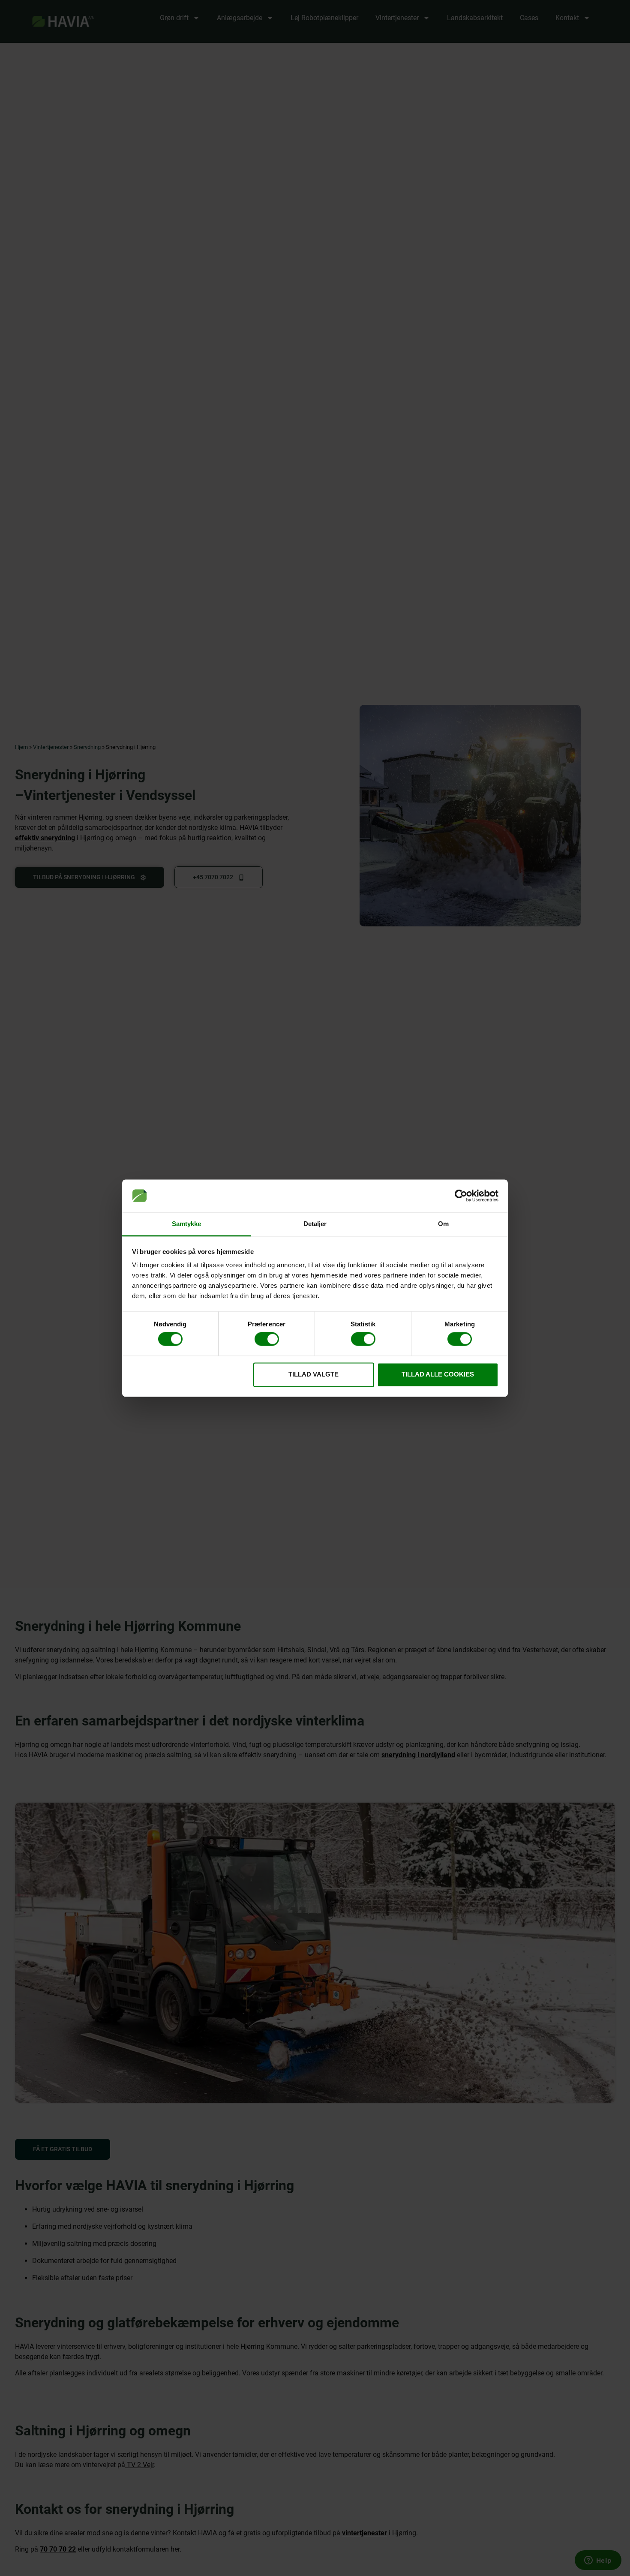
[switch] (267, 1339)
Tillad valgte (313, 1374)
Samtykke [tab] (187, 1224)
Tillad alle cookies (438, 1374)
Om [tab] (443, 1224)
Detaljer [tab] (315, 1224)
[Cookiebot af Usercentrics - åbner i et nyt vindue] (461, 1196)
